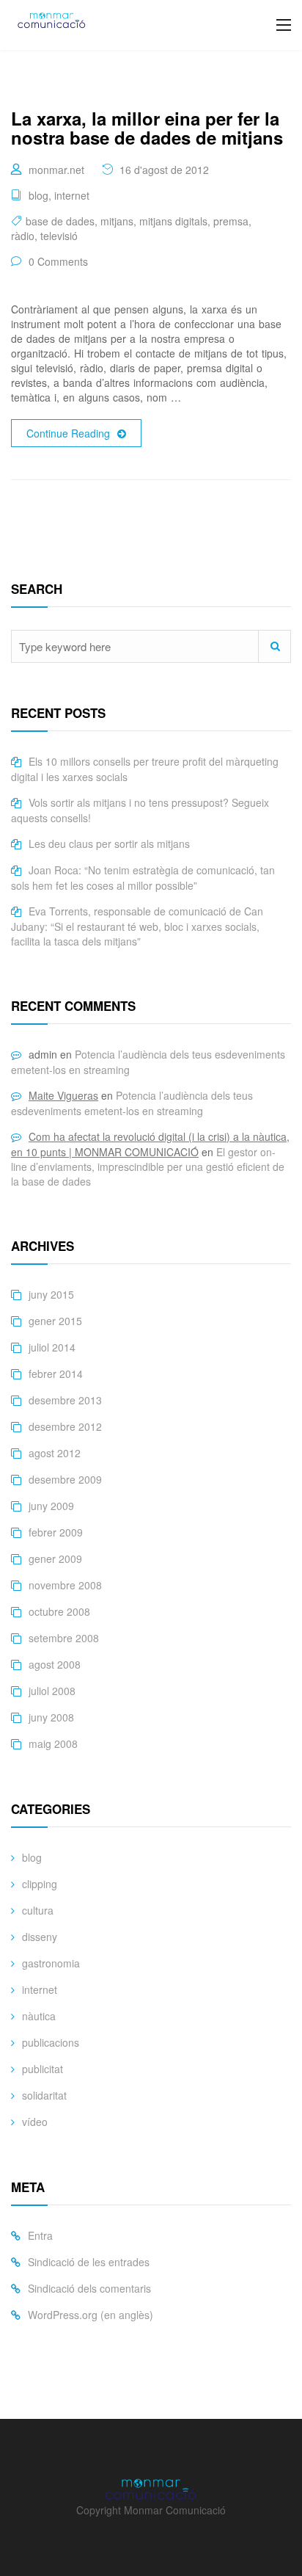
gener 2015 (55, 1321)
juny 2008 (51, 1717)
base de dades (60, 221)
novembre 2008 (65, 1585)
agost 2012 (55, 1453)
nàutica (39, 2016)
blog (38, 195)
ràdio (23, 236)
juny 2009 (51, 1506)
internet (72, 195)
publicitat (43, 2069)
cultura (38, 1910)
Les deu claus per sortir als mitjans (109, 843)
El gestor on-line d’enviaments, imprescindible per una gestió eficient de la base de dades (148, 1167)
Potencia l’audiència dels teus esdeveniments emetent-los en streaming (132, 1103)
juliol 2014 (52, 1347)
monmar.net (56, 170)
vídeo (35, 2122)
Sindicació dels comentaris (89, 2288)
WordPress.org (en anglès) (91, 2315)
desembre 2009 (65, 1479)
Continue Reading (68, 433)
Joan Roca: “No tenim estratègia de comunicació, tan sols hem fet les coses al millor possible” (143, 878)
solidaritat (44, 2095)
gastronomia (51, 1963)
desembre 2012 (65, 1426)
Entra (40, 2235)
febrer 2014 (56, 1374)
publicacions (51, 2042)
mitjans (117, 221)
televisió (59, 236)
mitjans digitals (173, 221)
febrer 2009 (56, 1532)
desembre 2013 (65, 1400)
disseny (40, 1937)
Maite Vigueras (63, 1095)
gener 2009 (55, 1559)
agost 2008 (55, 1664)
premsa (231, 221)
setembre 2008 (64, 1638)
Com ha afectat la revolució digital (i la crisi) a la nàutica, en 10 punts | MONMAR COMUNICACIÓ (150, 1144)
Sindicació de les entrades (89, 2262)
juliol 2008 (52, 1691)
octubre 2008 (59, 1611)
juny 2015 (51, 1294)
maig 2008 (53, 1744)
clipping (40, 1884)
